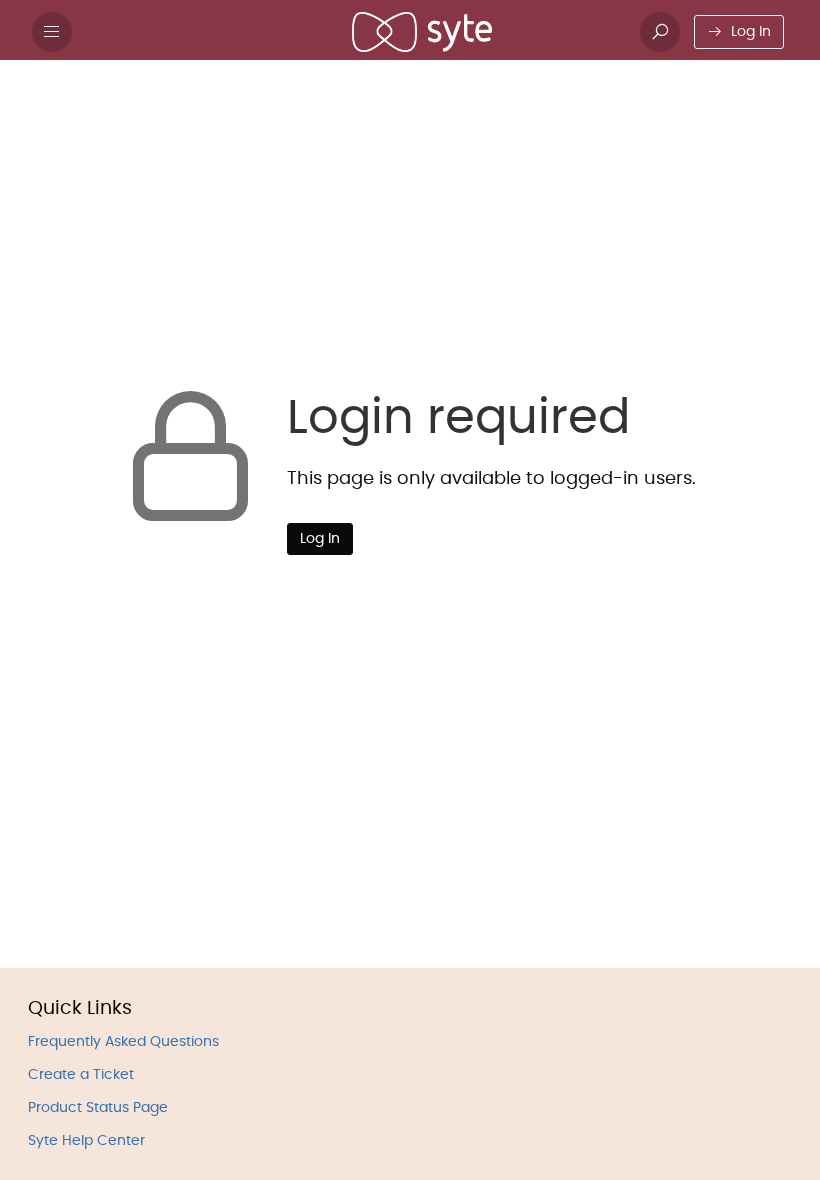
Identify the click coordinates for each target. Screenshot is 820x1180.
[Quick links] (422, 32)
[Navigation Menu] (52, 32)
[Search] (660, 32)
